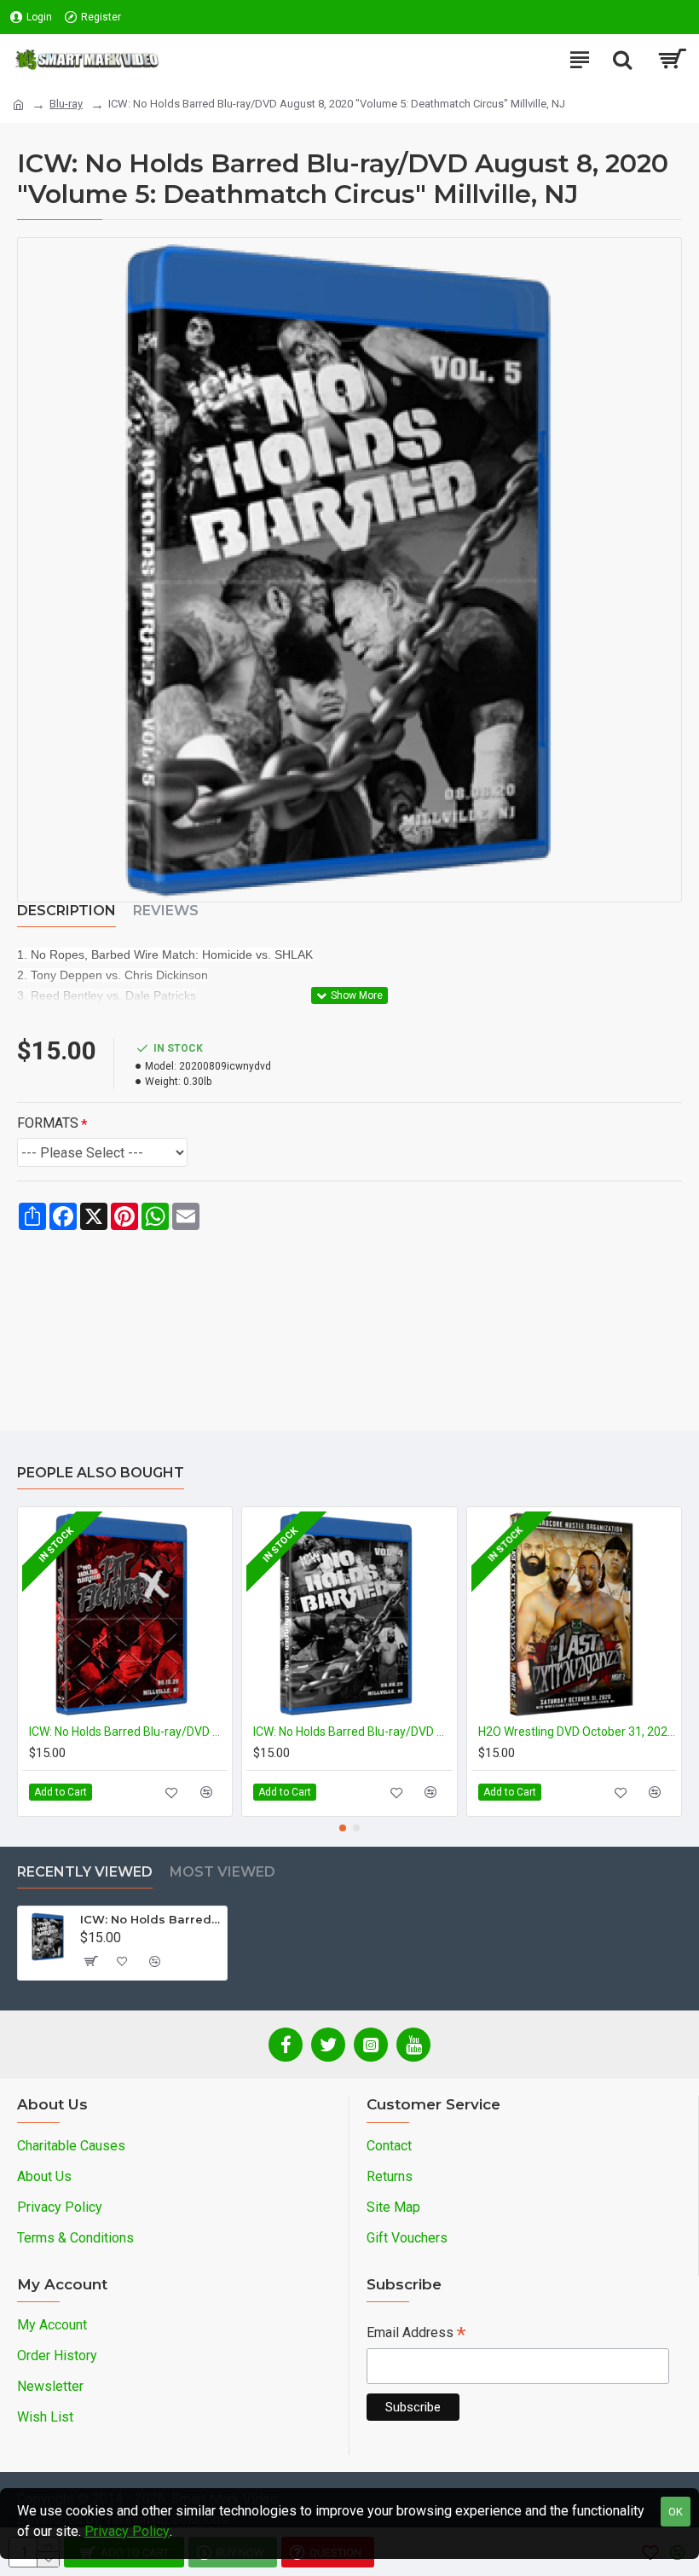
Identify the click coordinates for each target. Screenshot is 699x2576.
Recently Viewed (85, 1872)
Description (66, 911)
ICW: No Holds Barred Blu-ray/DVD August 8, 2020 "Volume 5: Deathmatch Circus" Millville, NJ (150, 1919)
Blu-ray (66, 104)
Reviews (166, 911)
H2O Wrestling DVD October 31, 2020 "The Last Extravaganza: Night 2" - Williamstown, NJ (578, 1732)
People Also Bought (101, 1473)
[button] (343, 1828)
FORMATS (48, 1123)
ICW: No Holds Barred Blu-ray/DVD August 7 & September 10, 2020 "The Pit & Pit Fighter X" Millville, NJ (128, 1732)
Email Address (416, 2334)
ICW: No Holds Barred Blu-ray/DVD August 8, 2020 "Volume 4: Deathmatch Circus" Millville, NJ (352, 1732)
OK (676, 2512)
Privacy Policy (127, 2531)
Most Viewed (222, 1872)
